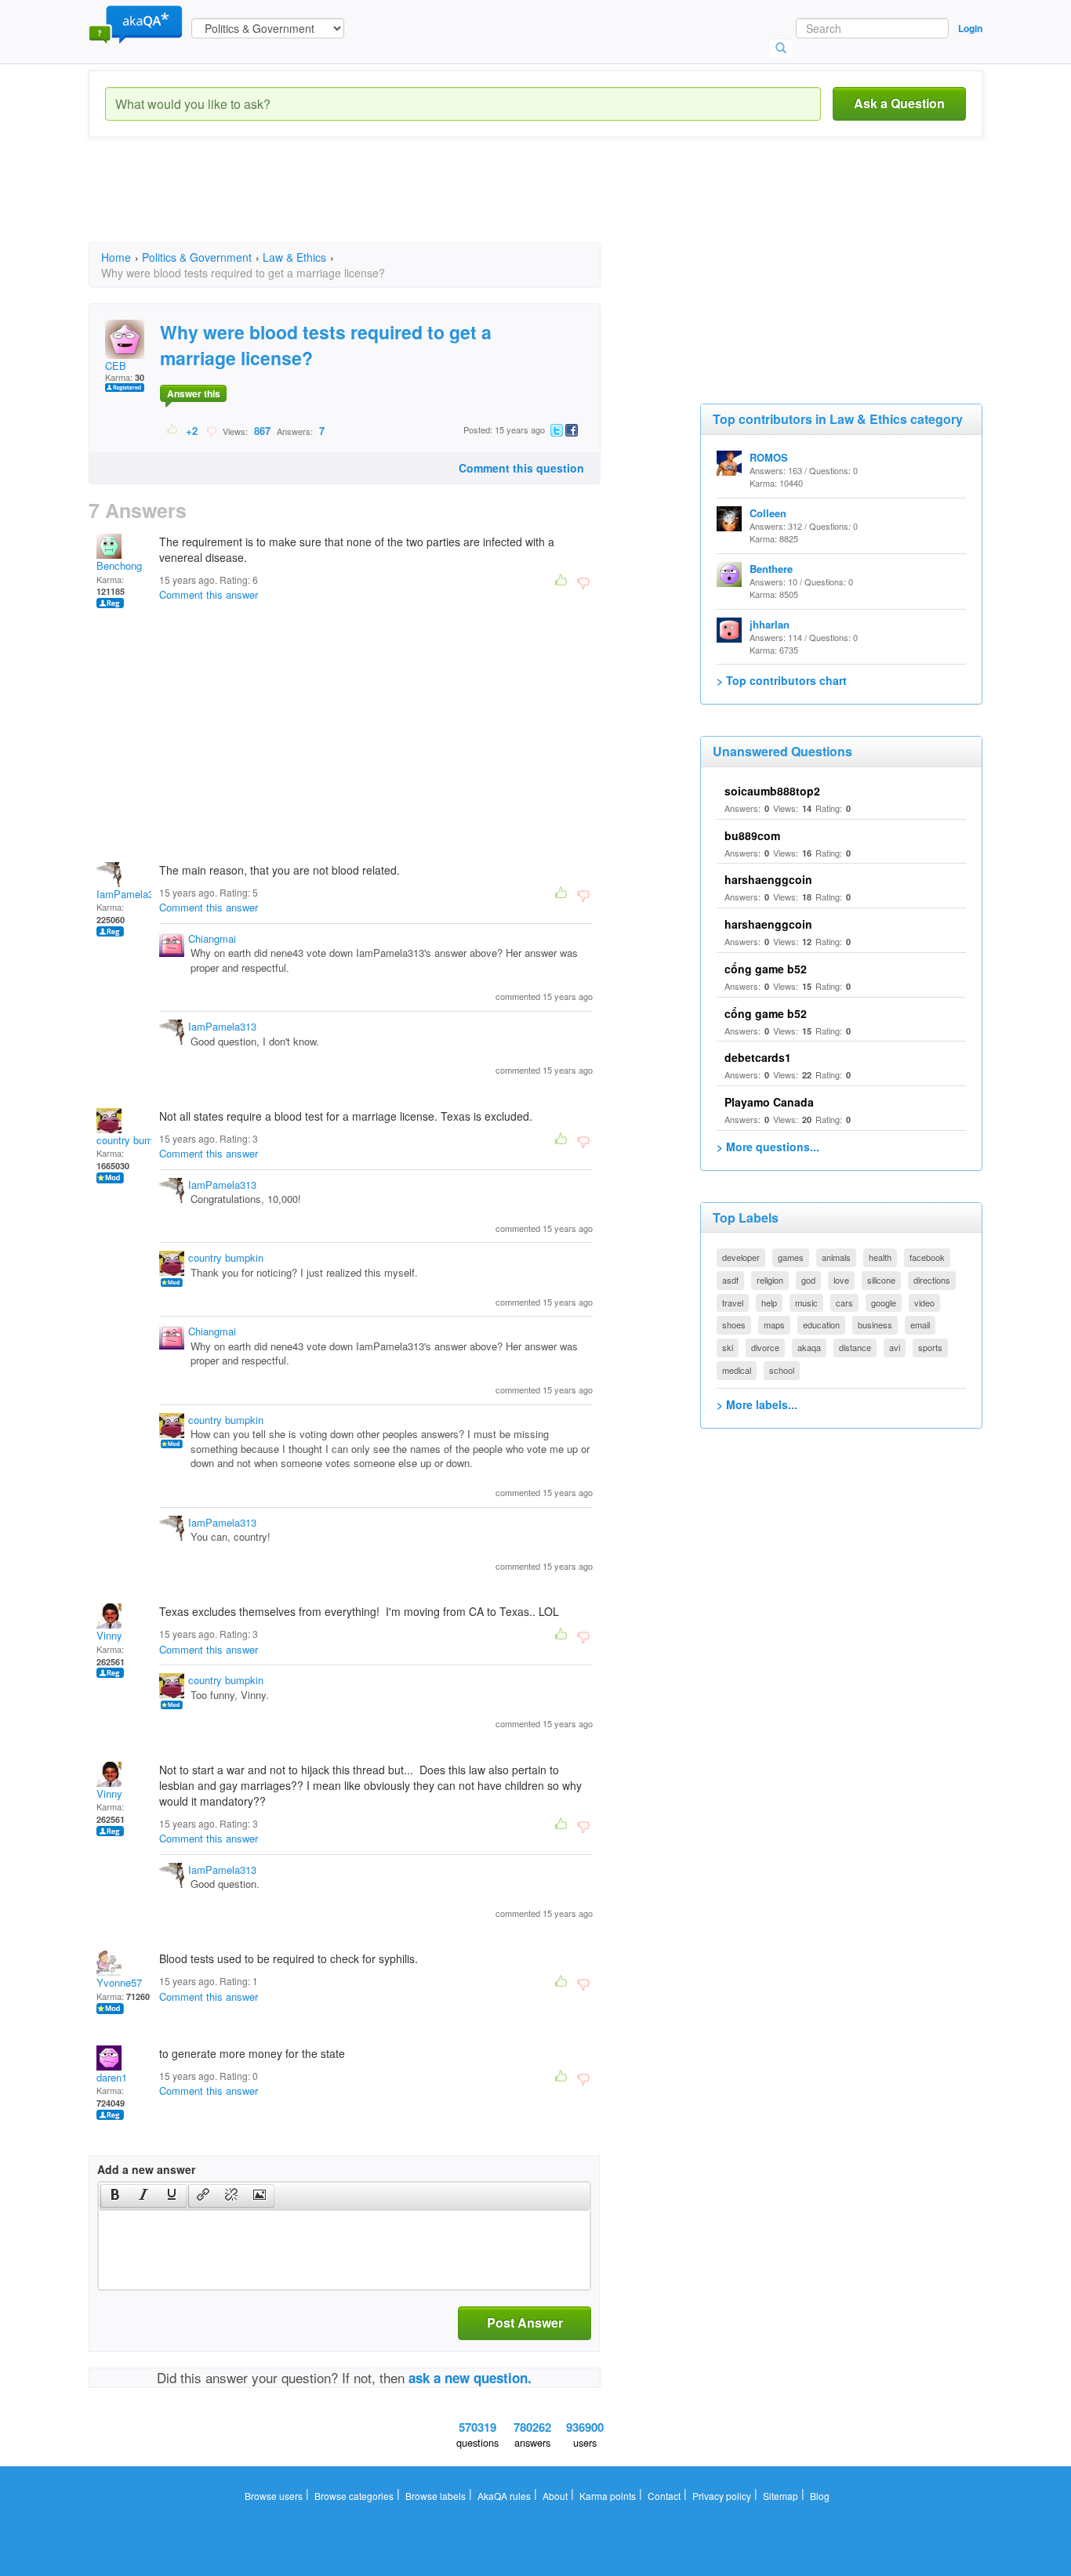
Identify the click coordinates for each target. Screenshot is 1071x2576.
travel (733, 1302)
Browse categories (354, 2496)
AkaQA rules (504, 2496)
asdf (730, 1280)
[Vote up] (173, 430)
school (782, 1370)
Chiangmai (212, 938)
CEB (116, 366)
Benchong (119, 565)
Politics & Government (197, 257)
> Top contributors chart (782, 680)
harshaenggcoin (768, 879)
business (875, 1324)
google (884, 1302)
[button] (115, 2196)
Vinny (109, 1635)
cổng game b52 (766, 969)
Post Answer (525, 2322)
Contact (664, 2496)
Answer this (194, 393)
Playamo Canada (769, 1102)
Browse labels (436, 2496)
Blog (820, 2496)
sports (930, 1347)
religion (770, 1280)
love (841, 1280)
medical (737, 1370)
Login (970, 28)
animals (836, 1257)
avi (895, 1347)
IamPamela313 (131, 894)
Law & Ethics (294, 257)
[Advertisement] (374, 204)
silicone (881, 1280)
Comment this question (521, 468)
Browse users (274, 2496)
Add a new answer (146, 2169)
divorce (765, 1347)
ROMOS (769, 457)
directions (932, 1280)
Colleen (768, 513)
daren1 (112, 2077)
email (920, 1324)
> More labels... (757, 1404)
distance (855, 1347)
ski (728, 1347)
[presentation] (115, 2196)
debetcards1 (758, 1057)
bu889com (752, 835)
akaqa (809, 1347)
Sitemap (781, 2496)
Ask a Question (899, 103)
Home (116, 257)
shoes (734, 1324)
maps (774, 1324)
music (806, 1302)
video (924, 1302)
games (791, 1257)
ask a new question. (470, 2378)
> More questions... (768, 1147)
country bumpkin (134, 1140)
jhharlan (770, 624)
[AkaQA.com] (136, 24)
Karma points (608, 2496)
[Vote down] (211, 430)
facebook (927, 1257)
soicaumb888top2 (772, 791)
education (821, 1324)
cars (844, 1302)
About (555, 2496)
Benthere (771, 569)
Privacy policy (722, 2496)
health (880, 1257)
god (808, 1280)
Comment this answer (209, 594)
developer (741, 1257)
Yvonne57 (119, 1982)
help (769, 1302)
